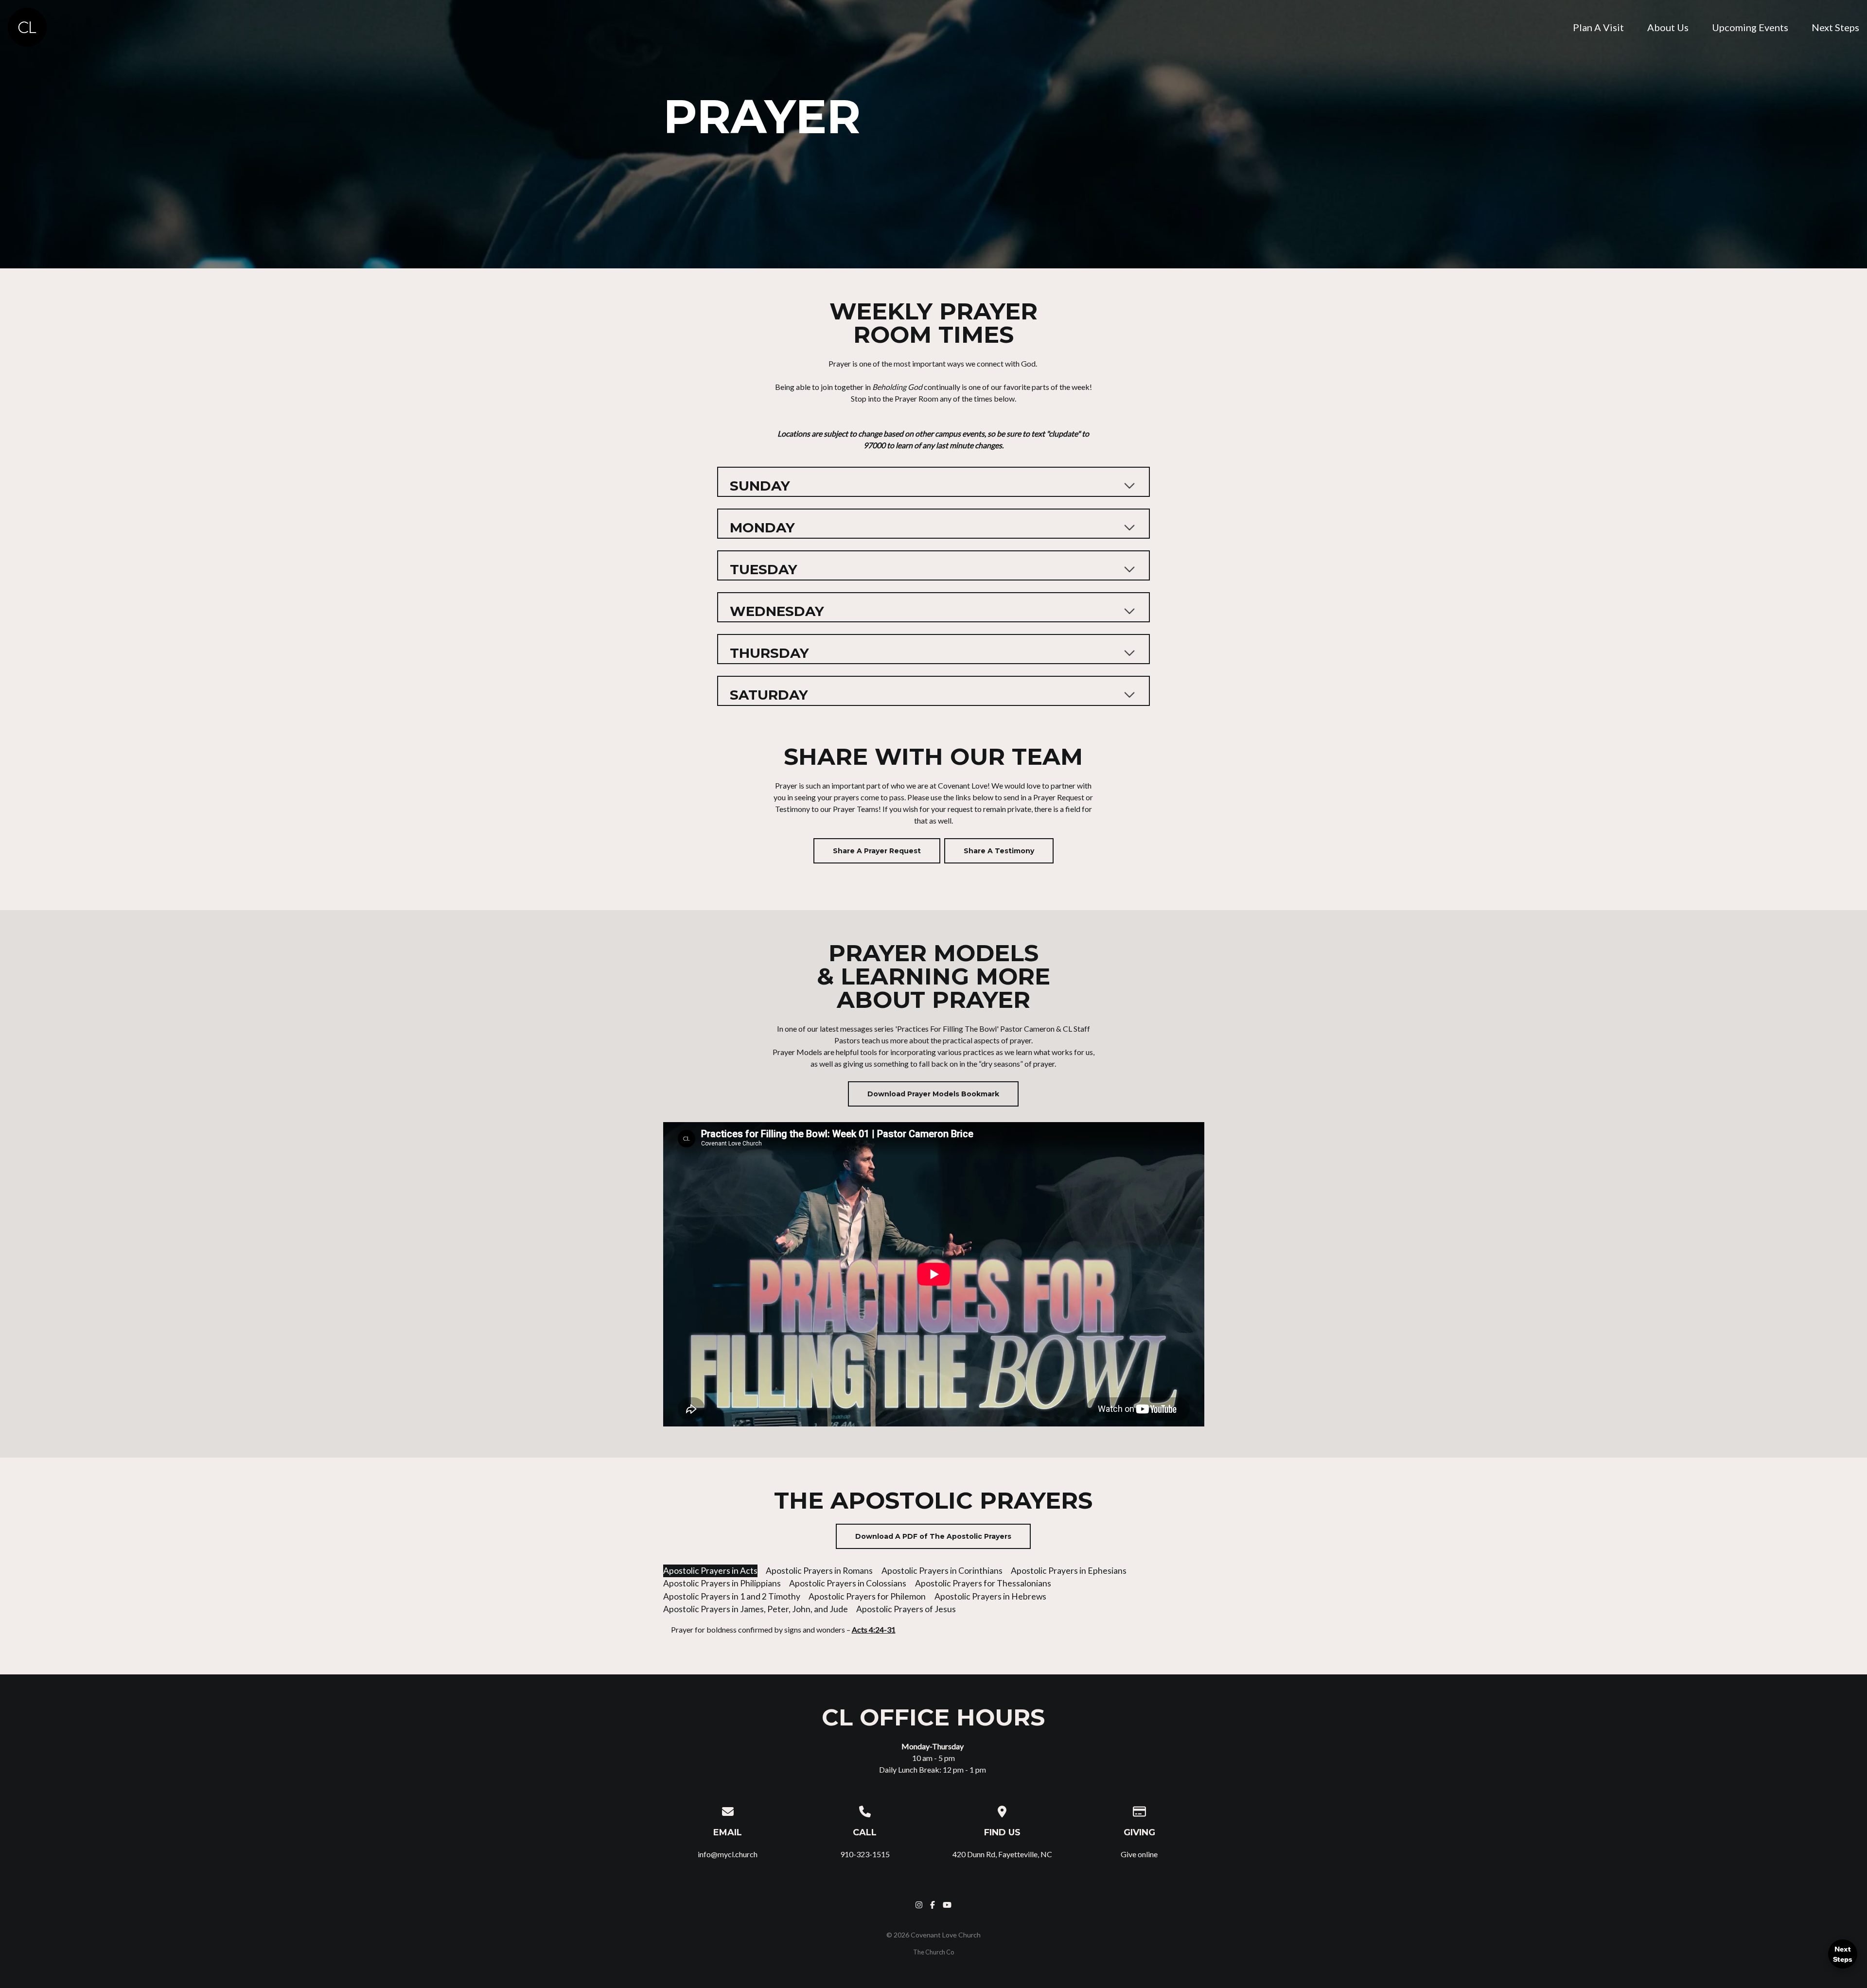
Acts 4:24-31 (874, 1629)
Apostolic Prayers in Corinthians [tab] (942, 1571)
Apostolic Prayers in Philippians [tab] (722, 1583)
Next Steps (1843, 1954)
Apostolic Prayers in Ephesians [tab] (1069, 1571)
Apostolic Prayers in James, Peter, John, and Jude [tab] (756, 1609)
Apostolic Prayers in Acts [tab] (710, 1571)
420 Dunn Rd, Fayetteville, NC (1002, 1854)
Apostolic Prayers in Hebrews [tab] (990, 1596)
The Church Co (933, 1952)
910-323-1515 (865, 1854)
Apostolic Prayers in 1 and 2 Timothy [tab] (732, 1596)
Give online (1139, 1854)
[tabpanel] (934, 1634)
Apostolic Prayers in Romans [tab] (819, 1571)
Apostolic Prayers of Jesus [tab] (906, 1609)
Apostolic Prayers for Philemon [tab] (867, 1596)
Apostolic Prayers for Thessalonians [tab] (983, 1583)
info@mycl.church (728, 1854)
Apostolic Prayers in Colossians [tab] (848, 1583)
